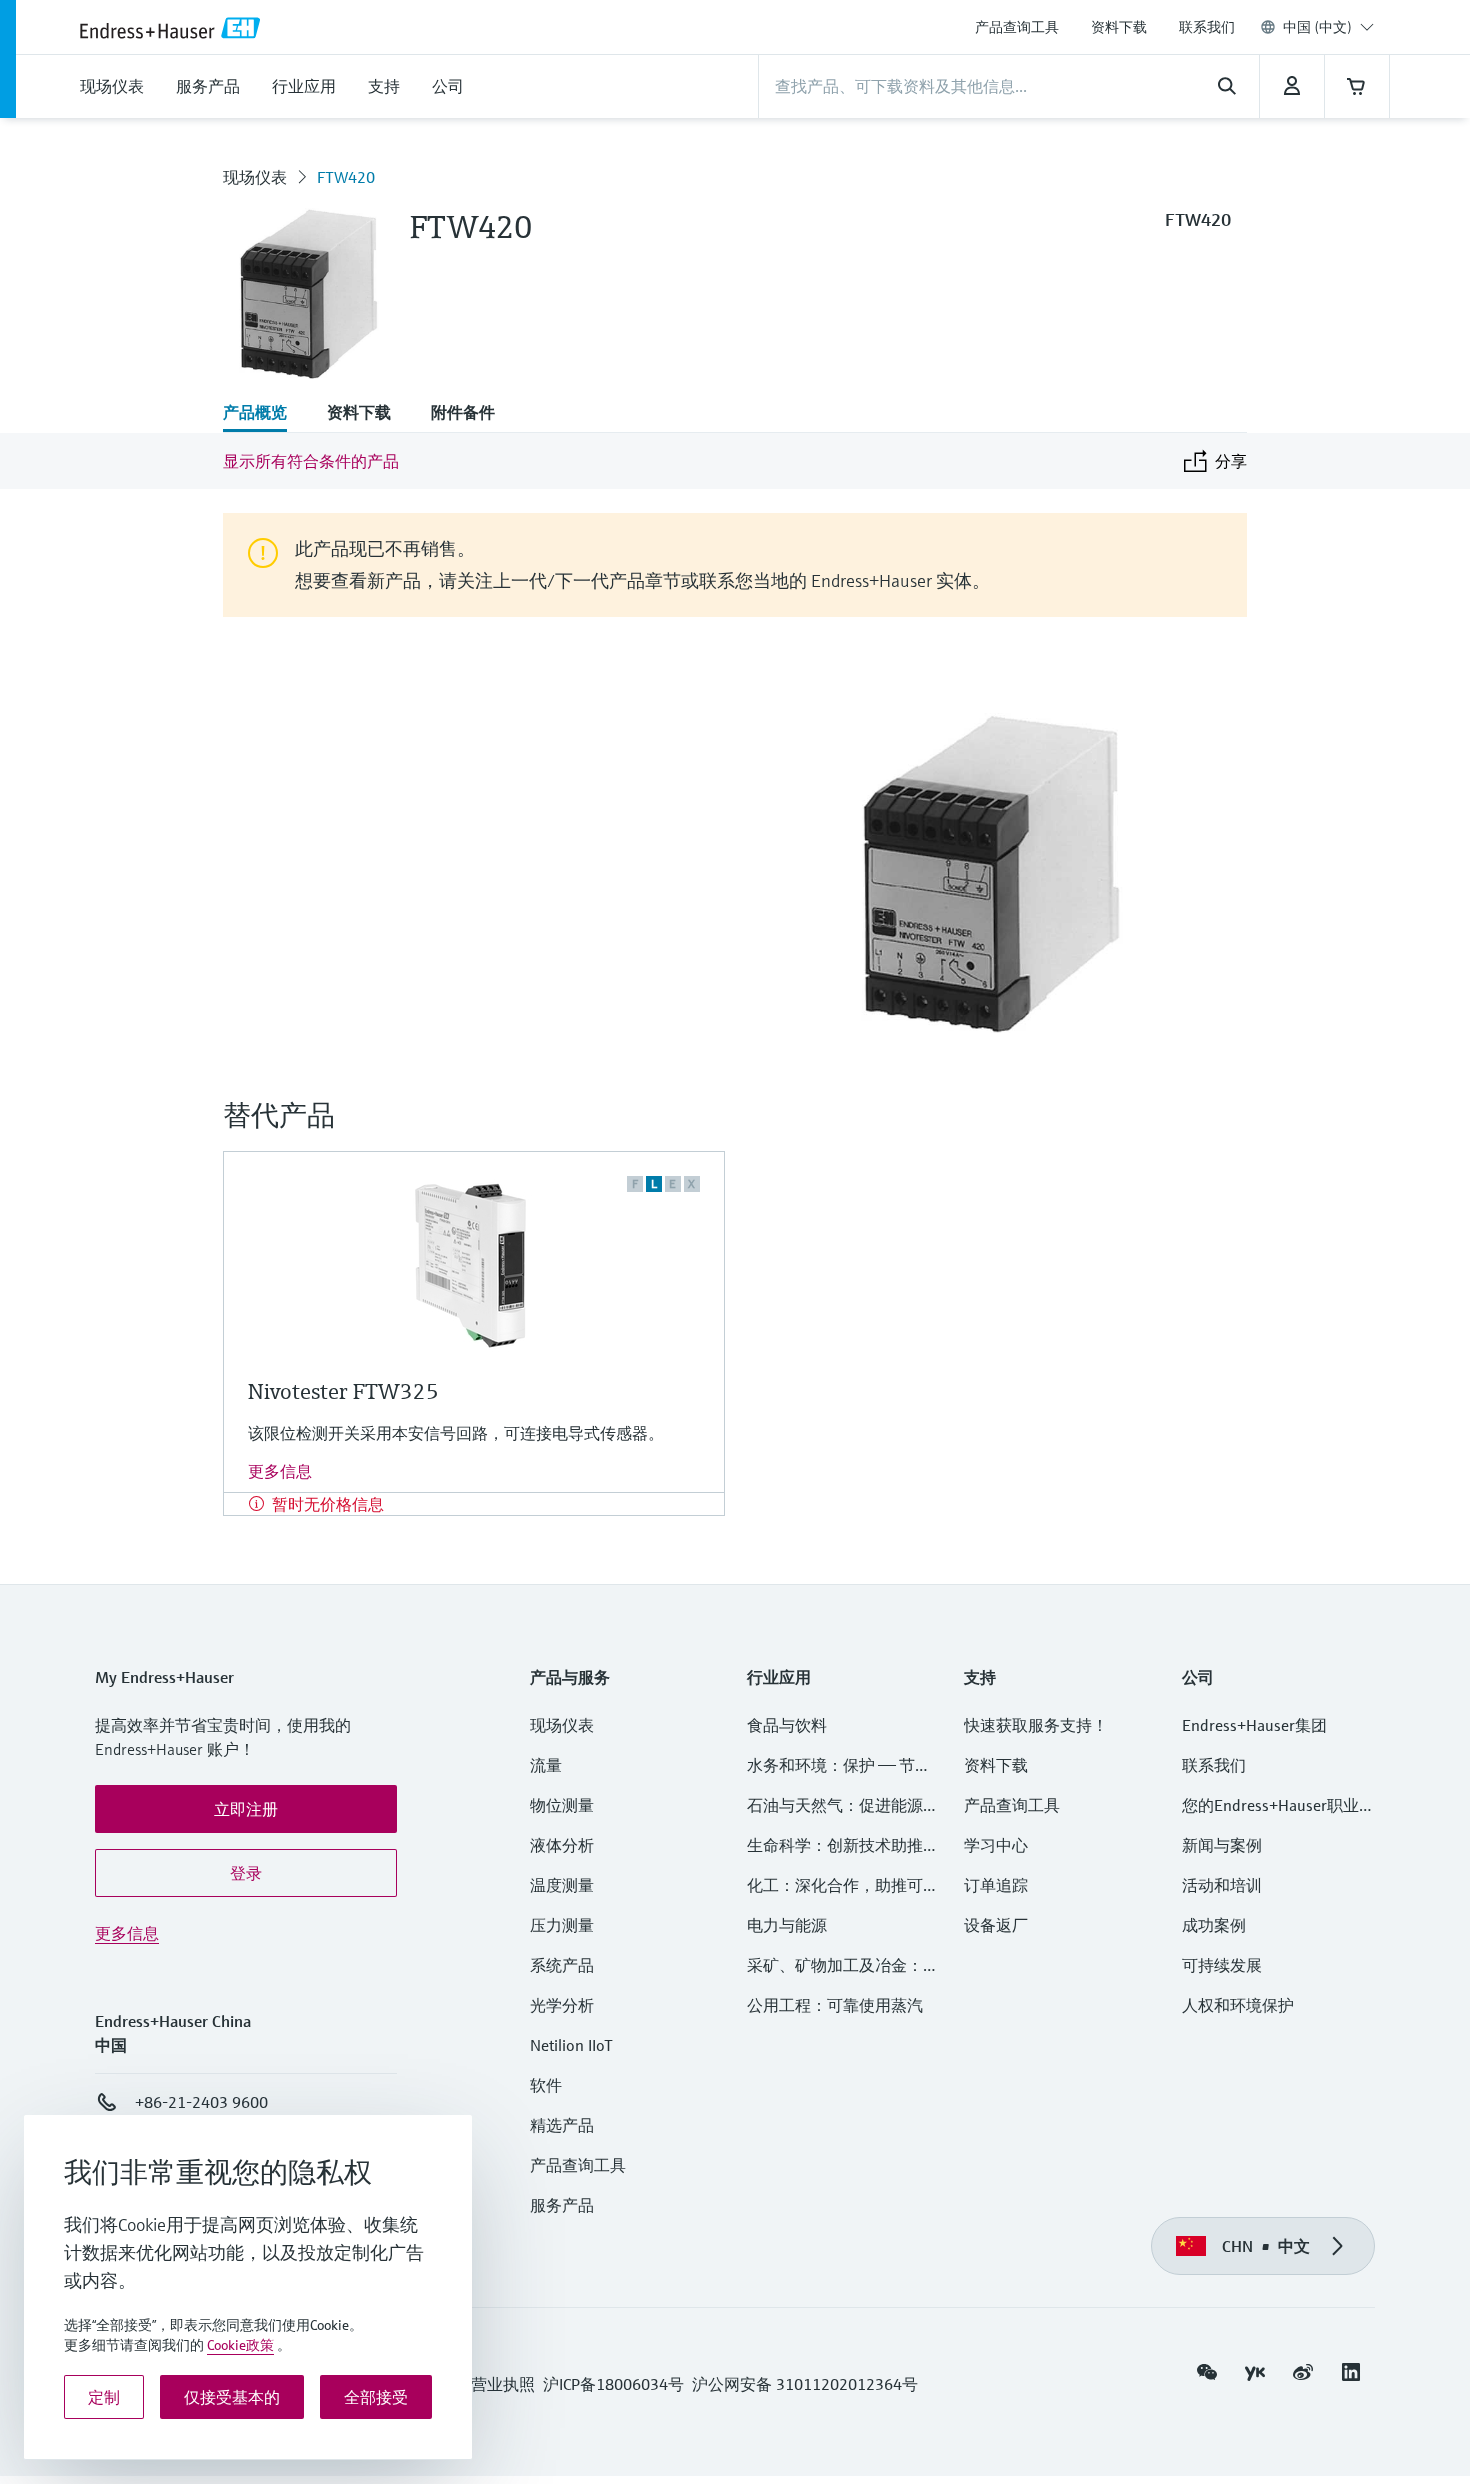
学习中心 (996, 1845)
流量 (546, 1765)
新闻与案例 (1222, 1845)
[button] (246, 1809)
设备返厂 (996, 1925)
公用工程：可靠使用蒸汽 (835, 2005)
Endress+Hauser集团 (1254, 1725)
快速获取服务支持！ (1036, 1725)
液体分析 (562, 1845)
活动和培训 (1222, 1885)
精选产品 (562, 2125)
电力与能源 (787, 1925)
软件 (546, 2085)
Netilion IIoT (571, 2045)
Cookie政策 (240, 2345)
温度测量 (562, 1885)
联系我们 (1207, 27)
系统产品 (562, 1965)
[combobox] (1328, 27)
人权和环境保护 (1238, 2005)
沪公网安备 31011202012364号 (805, 2384)
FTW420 (346, 177)
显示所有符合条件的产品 (311, 461)
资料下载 (1119, 27)
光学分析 (562, 2005)
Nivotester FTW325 (343, 1391)
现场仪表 (255, 177)
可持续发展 (1222, 1965)
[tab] (265, 414)
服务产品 (562, 2205)
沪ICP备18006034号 (613, 2384)
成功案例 (1214, 1925)
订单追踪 (996, 1885)
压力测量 (570, 1925)
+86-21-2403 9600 (201, 2102)
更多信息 (280, 1471)
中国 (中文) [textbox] (1317, 27)
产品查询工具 (1017, 27)
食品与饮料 (787, 1725)
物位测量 (562, 1805)
